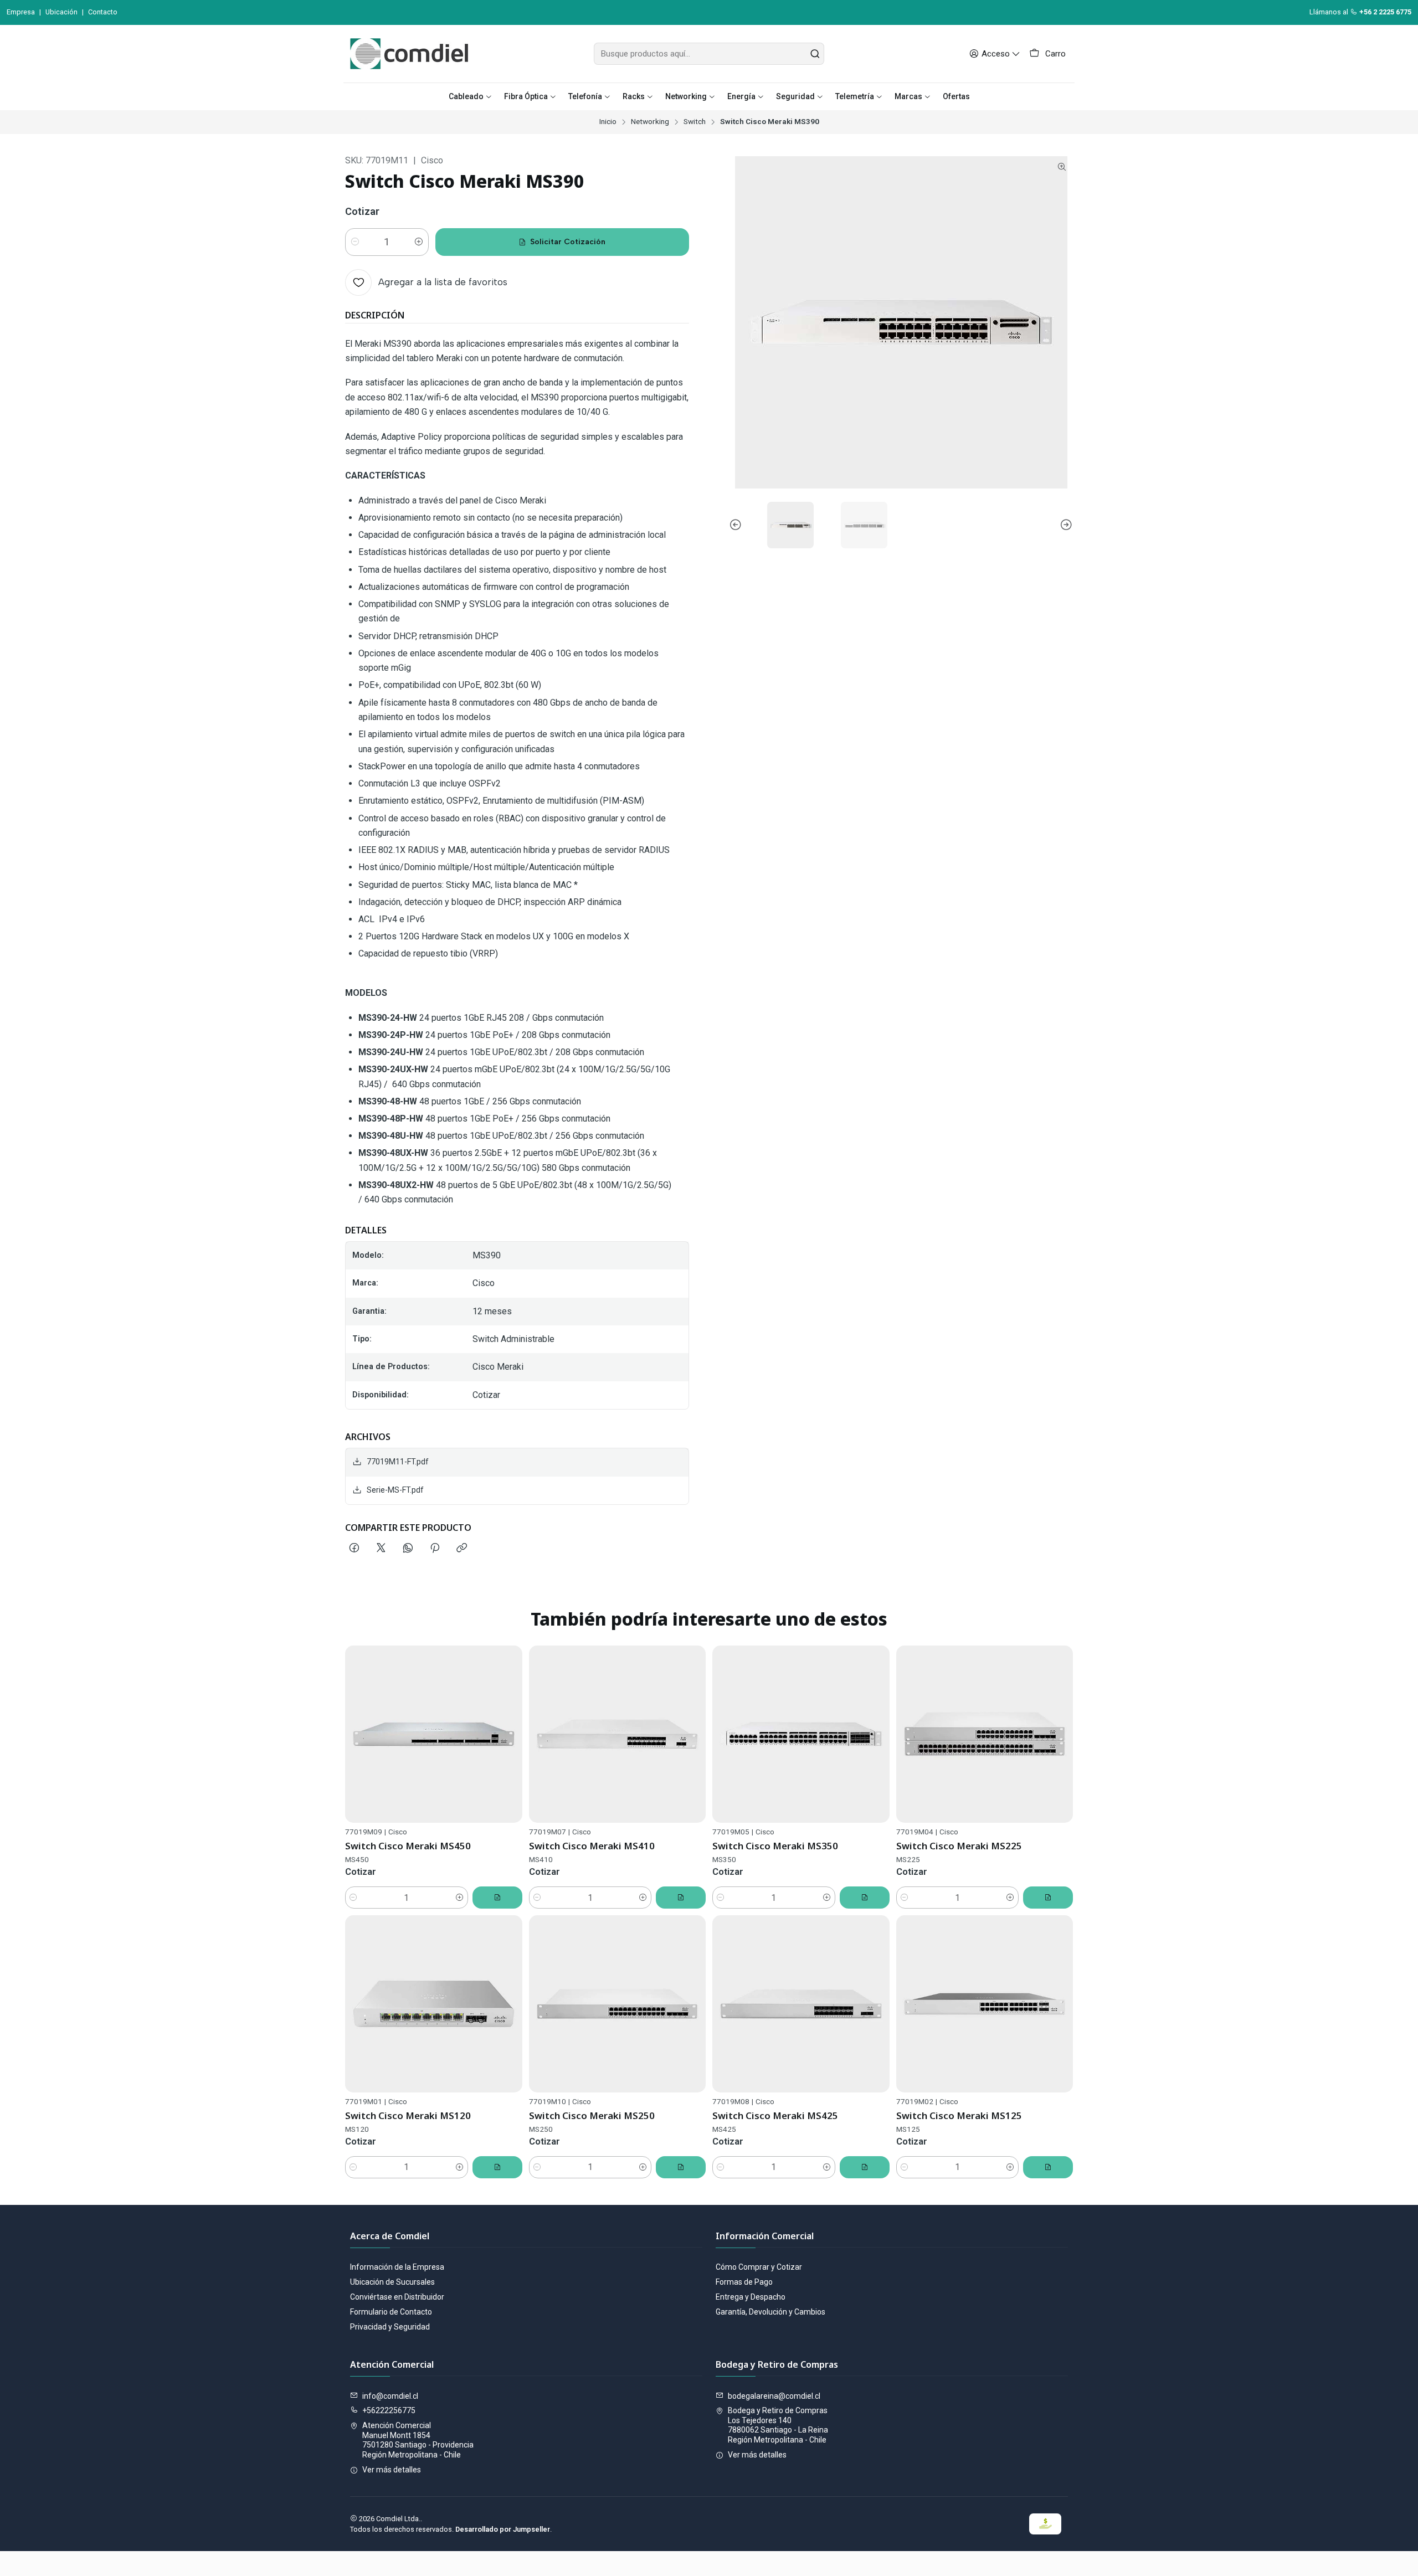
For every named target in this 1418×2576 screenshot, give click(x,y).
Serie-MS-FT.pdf (395, 1490)
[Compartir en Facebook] (354, 1549)
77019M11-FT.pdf (398, 1462)
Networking (650, 122)
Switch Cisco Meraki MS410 (592, 1846)
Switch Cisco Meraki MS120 (408, 2115)
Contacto (103, 12)
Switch (695, 122)
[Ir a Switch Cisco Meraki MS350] (801, 1734)
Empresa (21, 12)
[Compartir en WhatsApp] (408, 1549)
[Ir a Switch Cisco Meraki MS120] (434, 2004)
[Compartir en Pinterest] (435, 1549)
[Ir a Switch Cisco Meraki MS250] (618, 2004)
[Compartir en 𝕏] (381, 1549)
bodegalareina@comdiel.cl (774, 2396)
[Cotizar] (497, 1898)
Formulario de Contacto (391, 2312)
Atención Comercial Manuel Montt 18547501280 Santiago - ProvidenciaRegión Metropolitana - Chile (418, 2440)
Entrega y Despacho (751, 2297)
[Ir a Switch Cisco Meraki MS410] (618, 1734)
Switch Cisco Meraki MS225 (959, 1846)
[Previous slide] (737, 525)
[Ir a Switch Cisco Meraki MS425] (801, 2004)
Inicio (608, 122)
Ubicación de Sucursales (392, 2282)
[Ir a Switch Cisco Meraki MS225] (985, 1734)
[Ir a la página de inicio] (409, 54)
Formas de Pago (744, 2282)
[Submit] (815, 54)
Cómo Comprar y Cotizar (759, 2267)
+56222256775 (389, 2410)
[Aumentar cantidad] (419, 242)
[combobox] (709, 54)
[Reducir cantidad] (355, 242)
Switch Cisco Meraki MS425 (775, 2115)
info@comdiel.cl (390, 2396)
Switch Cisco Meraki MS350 (775, 1846)
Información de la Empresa (397, 2267)
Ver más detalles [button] (392, 2470)
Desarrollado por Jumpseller (503, 2529)
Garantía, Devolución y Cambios (770, 2312)
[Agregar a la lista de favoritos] (509, 1734)
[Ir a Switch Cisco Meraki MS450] (434, 1734)
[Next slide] (1065, 525)
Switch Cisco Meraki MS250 (592, 2115)
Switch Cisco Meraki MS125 (959, 2115)
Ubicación (61, 12)
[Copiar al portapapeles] (462, 1549)
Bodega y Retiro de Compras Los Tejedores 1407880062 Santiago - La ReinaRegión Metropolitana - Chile (778, 2425)
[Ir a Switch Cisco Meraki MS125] (985, 2004)
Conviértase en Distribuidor (397, 2297)
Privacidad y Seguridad (390, 2327)
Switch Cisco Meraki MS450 (408, 1846)
